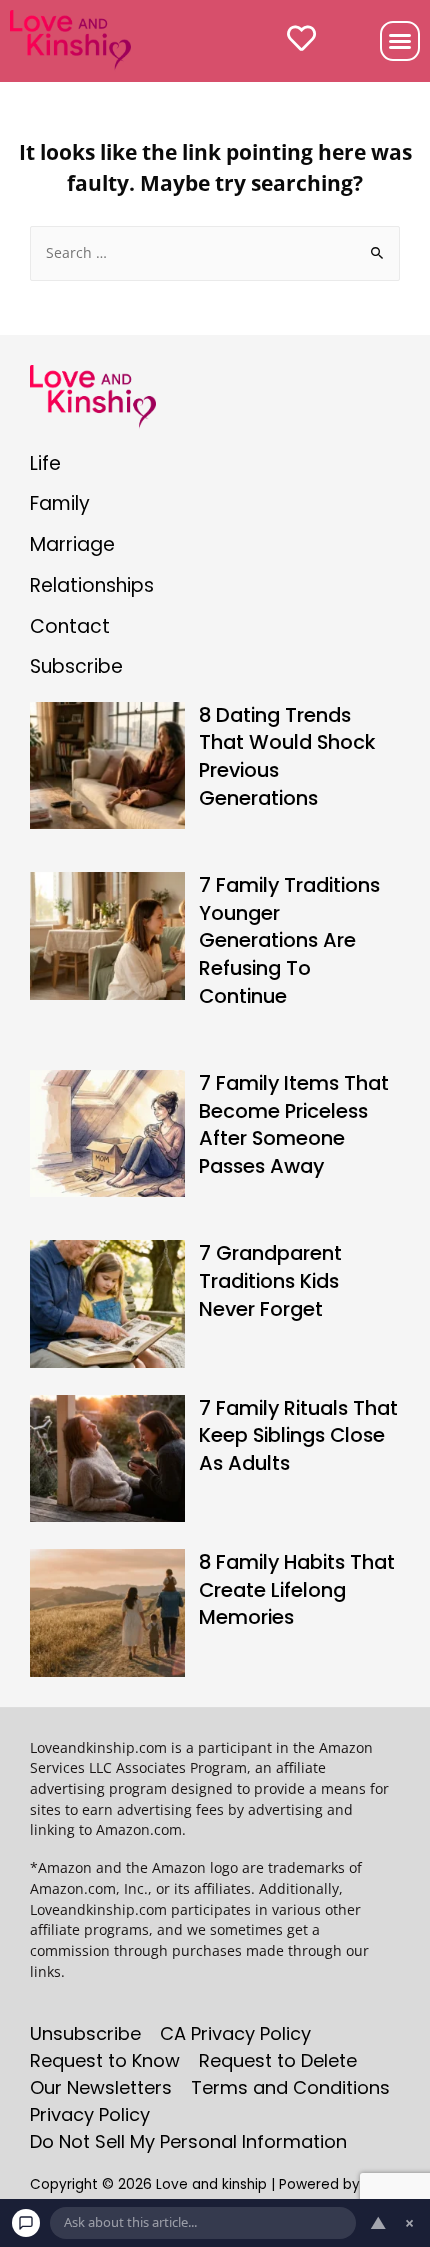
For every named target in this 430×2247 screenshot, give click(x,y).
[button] (400, 41)
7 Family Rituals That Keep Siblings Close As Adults (298, 1435)
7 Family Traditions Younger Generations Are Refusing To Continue (289, 940)
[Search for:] (215, 252)
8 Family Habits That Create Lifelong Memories (297, 1589)
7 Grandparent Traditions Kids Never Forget (270, 1280)
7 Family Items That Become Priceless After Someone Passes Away (294, 1124)
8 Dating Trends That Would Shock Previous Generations (287, 756)
